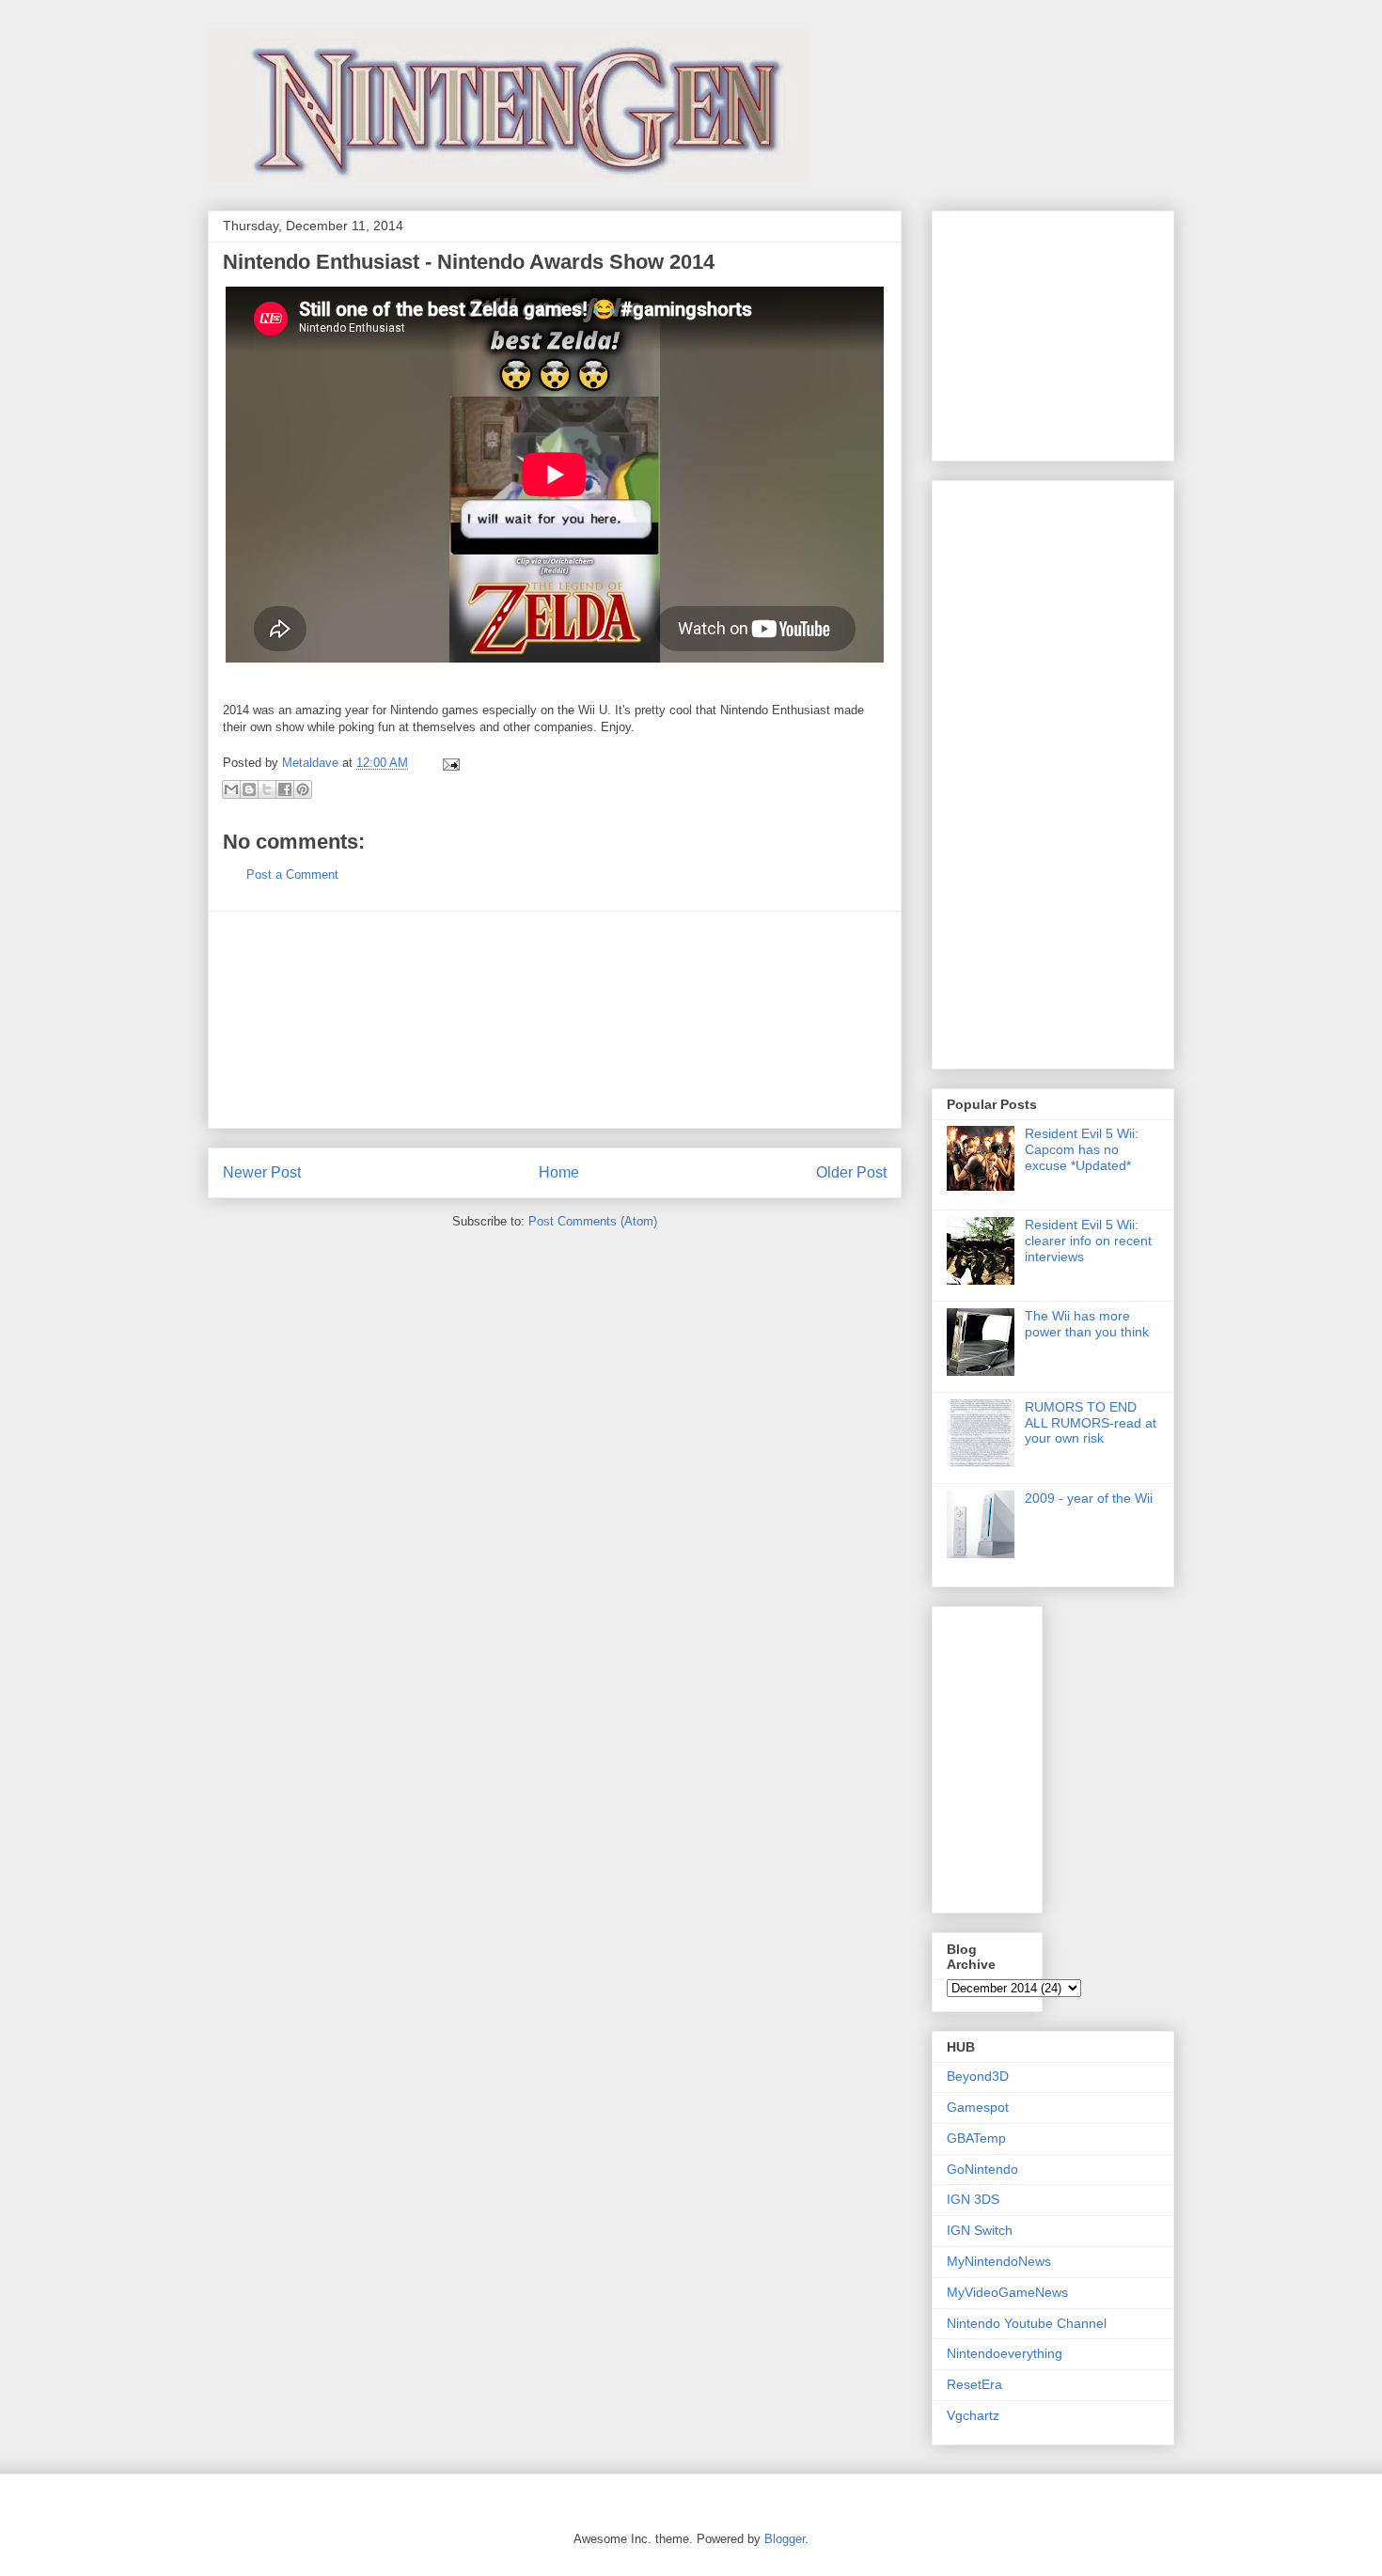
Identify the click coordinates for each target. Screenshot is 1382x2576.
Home (559, 1172)
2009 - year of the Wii (1089, 1498)
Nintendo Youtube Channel (1027, 2323)
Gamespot (978, 2107)
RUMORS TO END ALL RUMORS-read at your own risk (1091, 1423)
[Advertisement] (555, 1020)
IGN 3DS (973, 2199)
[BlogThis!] (249, 789)
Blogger (785, 2539)
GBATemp (976, 2138)
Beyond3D (978, 2076)
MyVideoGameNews (1007, 2292)
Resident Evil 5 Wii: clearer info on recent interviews (1088, 1241)
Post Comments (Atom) (593, 1221)
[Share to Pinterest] (303, 789)
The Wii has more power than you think (1087, 1324)
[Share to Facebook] (285, 789)
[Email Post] (448, 763)
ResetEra (974, 2384)
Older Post (851, 1172)
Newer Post (262, 1172)
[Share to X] (267, 789)
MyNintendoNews (999, 2261)
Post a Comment (292, 874)
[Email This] (231, 789)
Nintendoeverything (1005, 2353)
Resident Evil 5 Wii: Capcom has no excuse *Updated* (1082, 1149)
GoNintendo (982, 2169)
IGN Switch (980, 2230)
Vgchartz (973, 2415)
